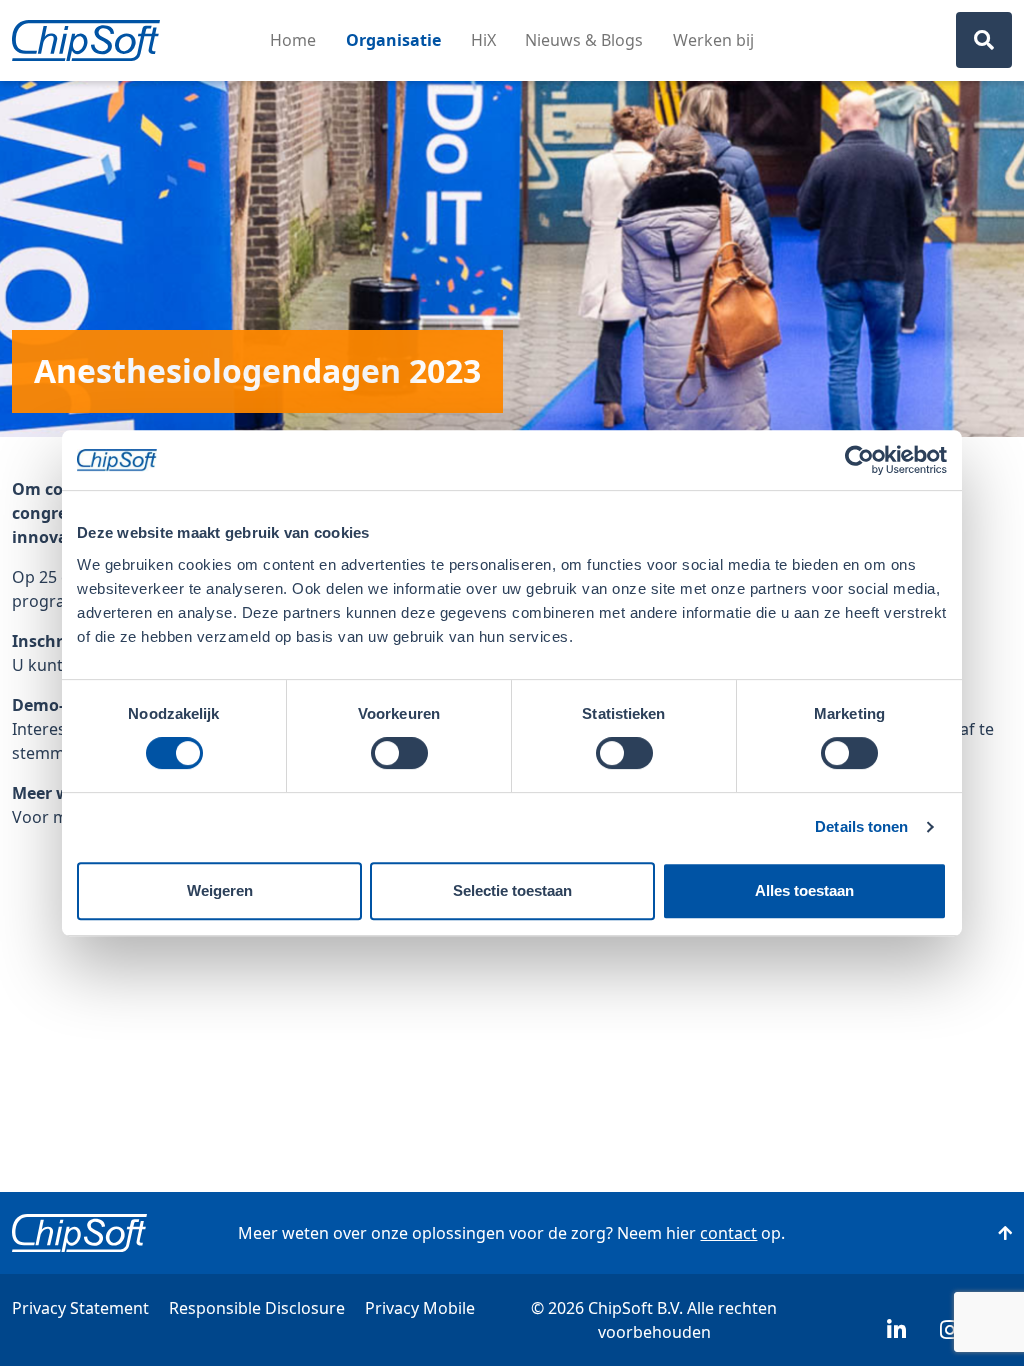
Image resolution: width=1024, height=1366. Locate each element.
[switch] (399, 753)
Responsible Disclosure (257, 1308)
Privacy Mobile (420, 1308)
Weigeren (220, 890)
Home (293, 40)
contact (728, 1233)
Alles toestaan (804, 890)
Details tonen (861, 826)
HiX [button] (483, 40)
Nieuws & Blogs (584, 40)
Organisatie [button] (393, 40)
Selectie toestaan (512, 890)
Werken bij (713, 40)
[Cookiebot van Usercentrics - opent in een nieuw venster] (859, 460)
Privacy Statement (80, 1308)
